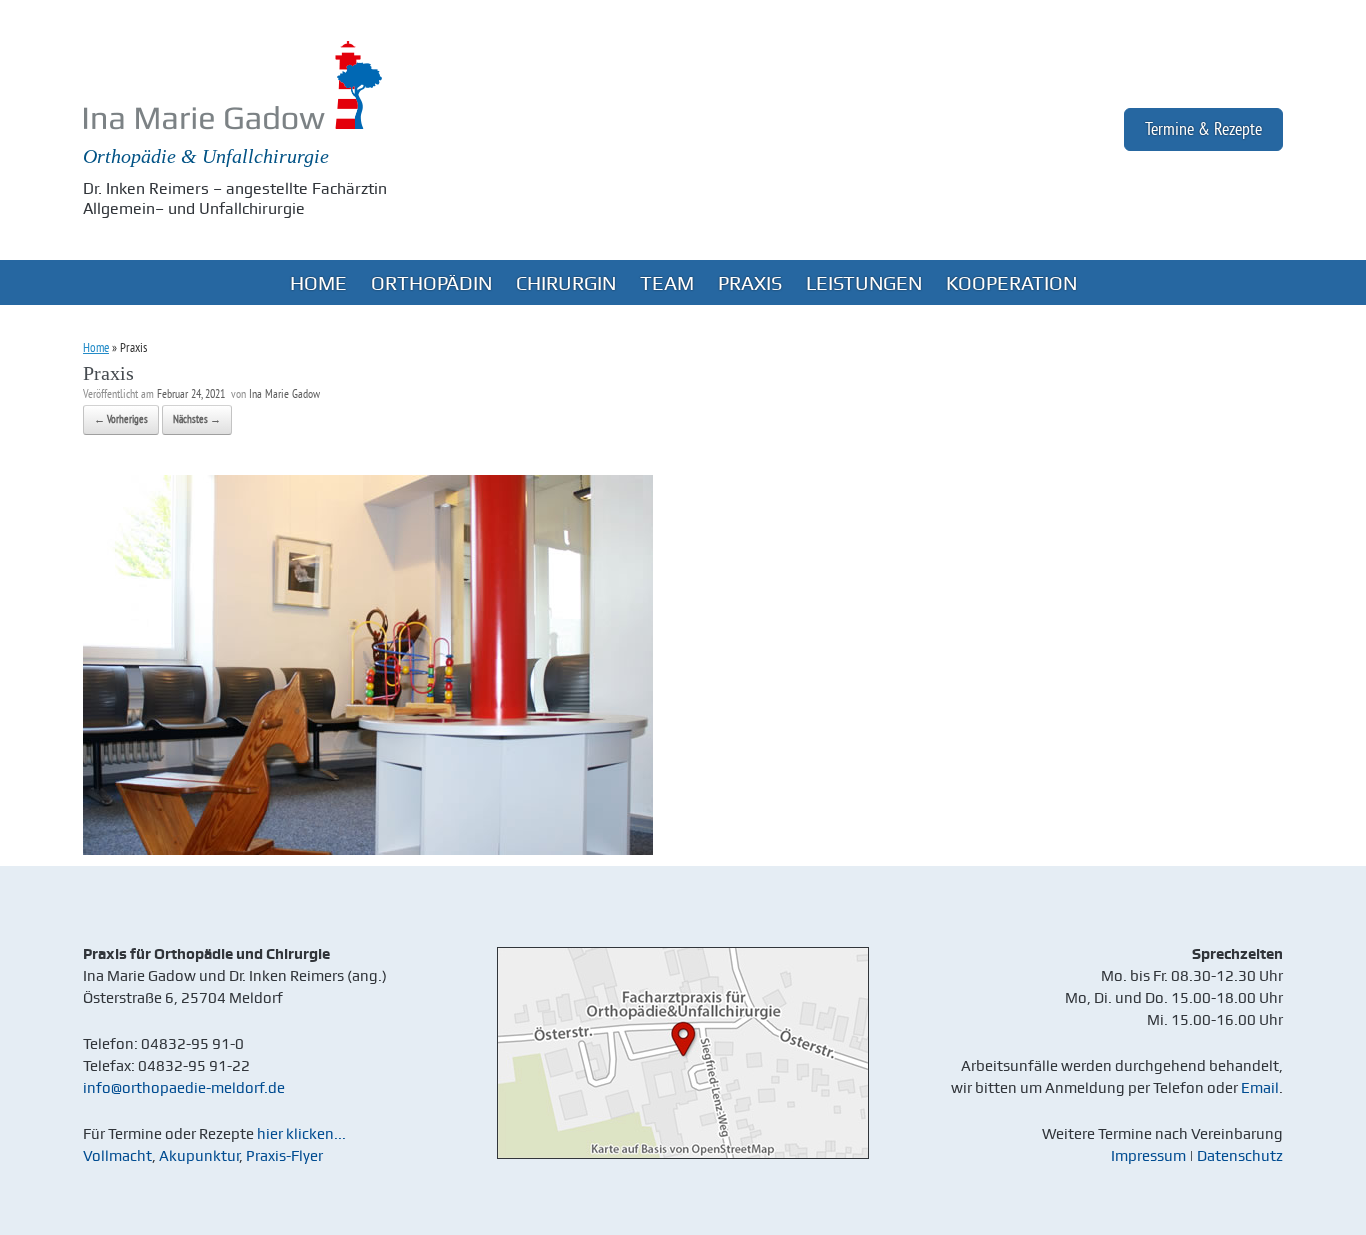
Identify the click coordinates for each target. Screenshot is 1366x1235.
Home (318, 283)
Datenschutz (1240, 1156)
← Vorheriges (121, 420)
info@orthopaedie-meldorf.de (184, 1088)
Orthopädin (431, 283)
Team (667, 283)
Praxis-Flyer (284, 1156)
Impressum (1148, 1156)
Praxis (750, 283)
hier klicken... (301, 1134)
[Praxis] (368, 850)
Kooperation (1011, 283)
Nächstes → (197, 420)
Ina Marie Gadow (284, 395)
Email (1260, 1088)
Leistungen (864, 283)
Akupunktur (199, 1156)
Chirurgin (566, 283)
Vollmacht (117, 1156)
